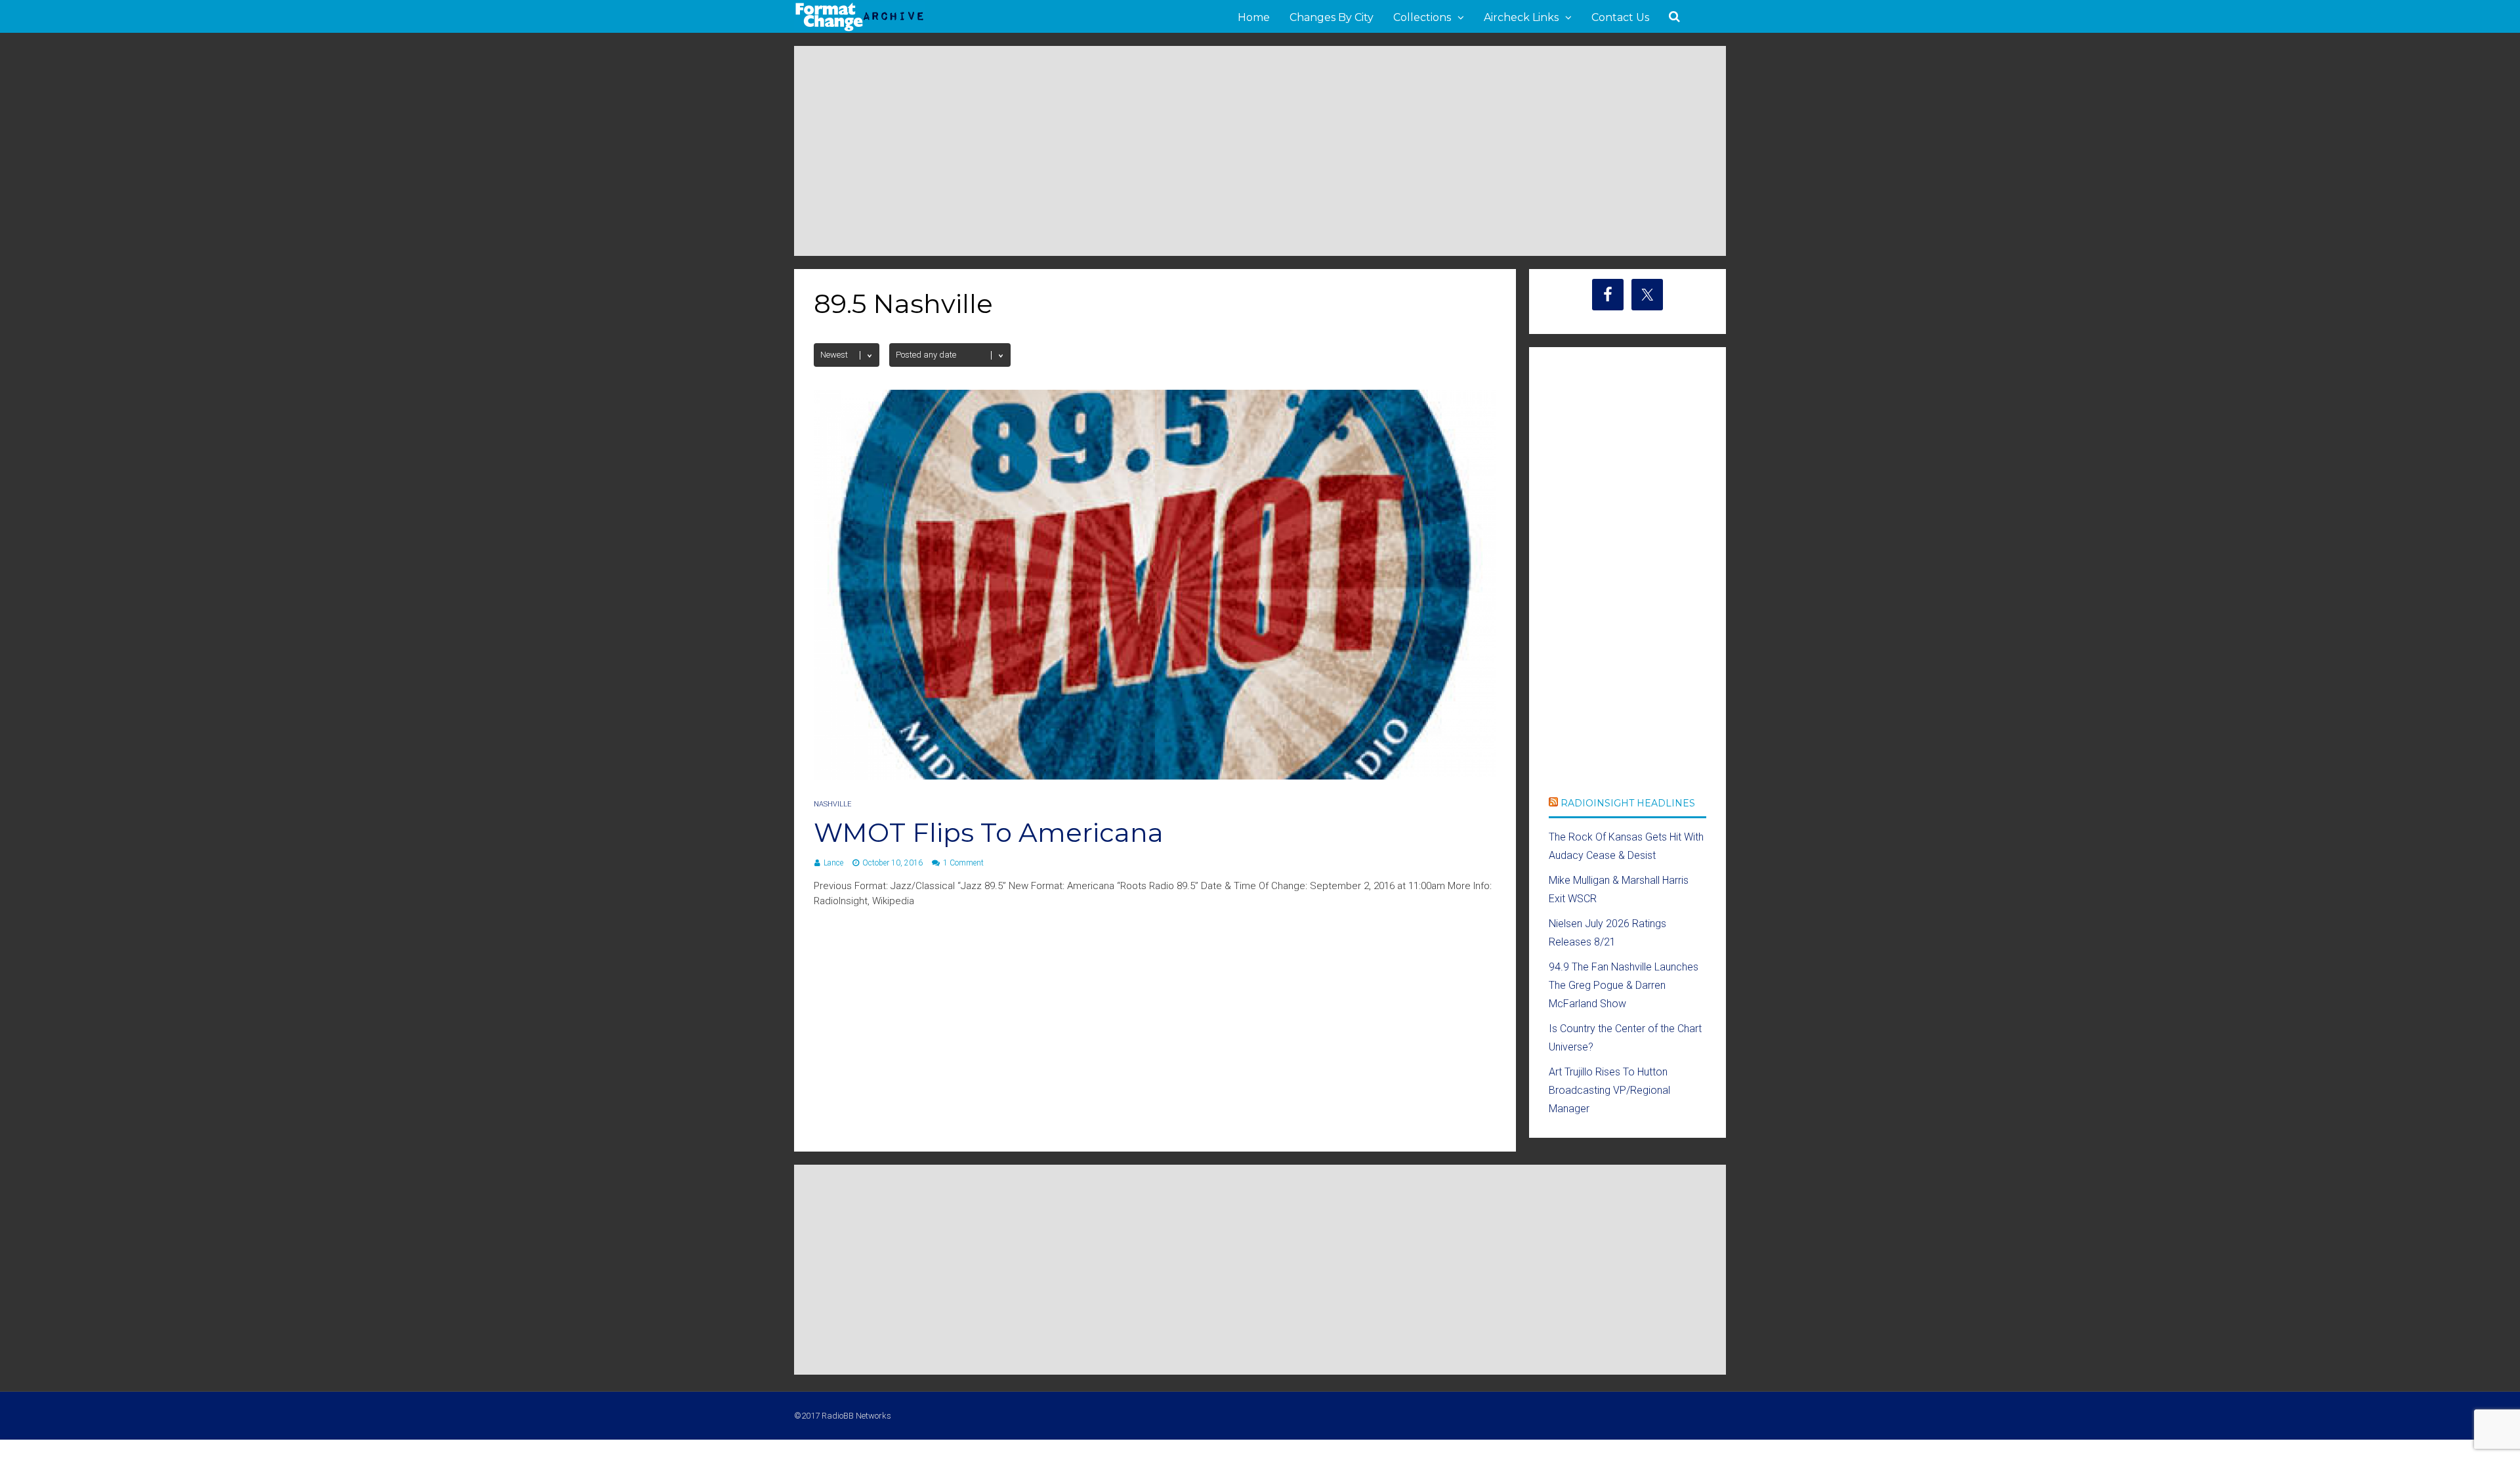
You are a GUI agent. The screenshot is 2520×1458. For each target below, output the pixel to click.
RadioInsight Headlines (1628, 803)
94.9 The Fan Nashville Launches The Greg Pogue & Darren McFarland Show (1624, 985)
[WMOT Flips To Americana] (1155, 776)
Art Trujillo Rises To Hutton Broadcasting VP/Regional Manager (1609, 1090)
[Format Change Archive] (860, 29)
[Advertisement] (1260, 151)
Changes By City (1332, 17)
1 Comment (963, 863)
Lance (833, 863)
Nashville (832, 804)
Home (1254, 17)
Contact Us (1620, 17)
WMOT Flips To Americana (989, 832)
